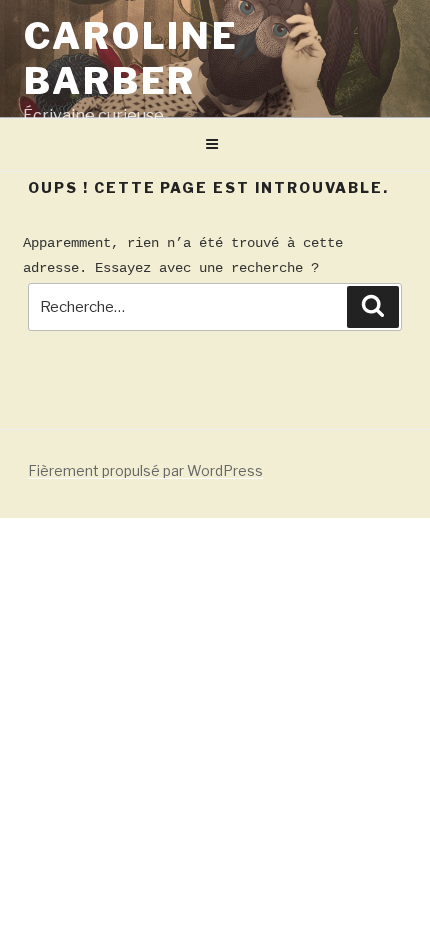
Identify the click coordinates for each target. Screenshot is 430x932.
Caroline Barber (131, 58)
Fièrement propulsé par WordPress (145, 470)
